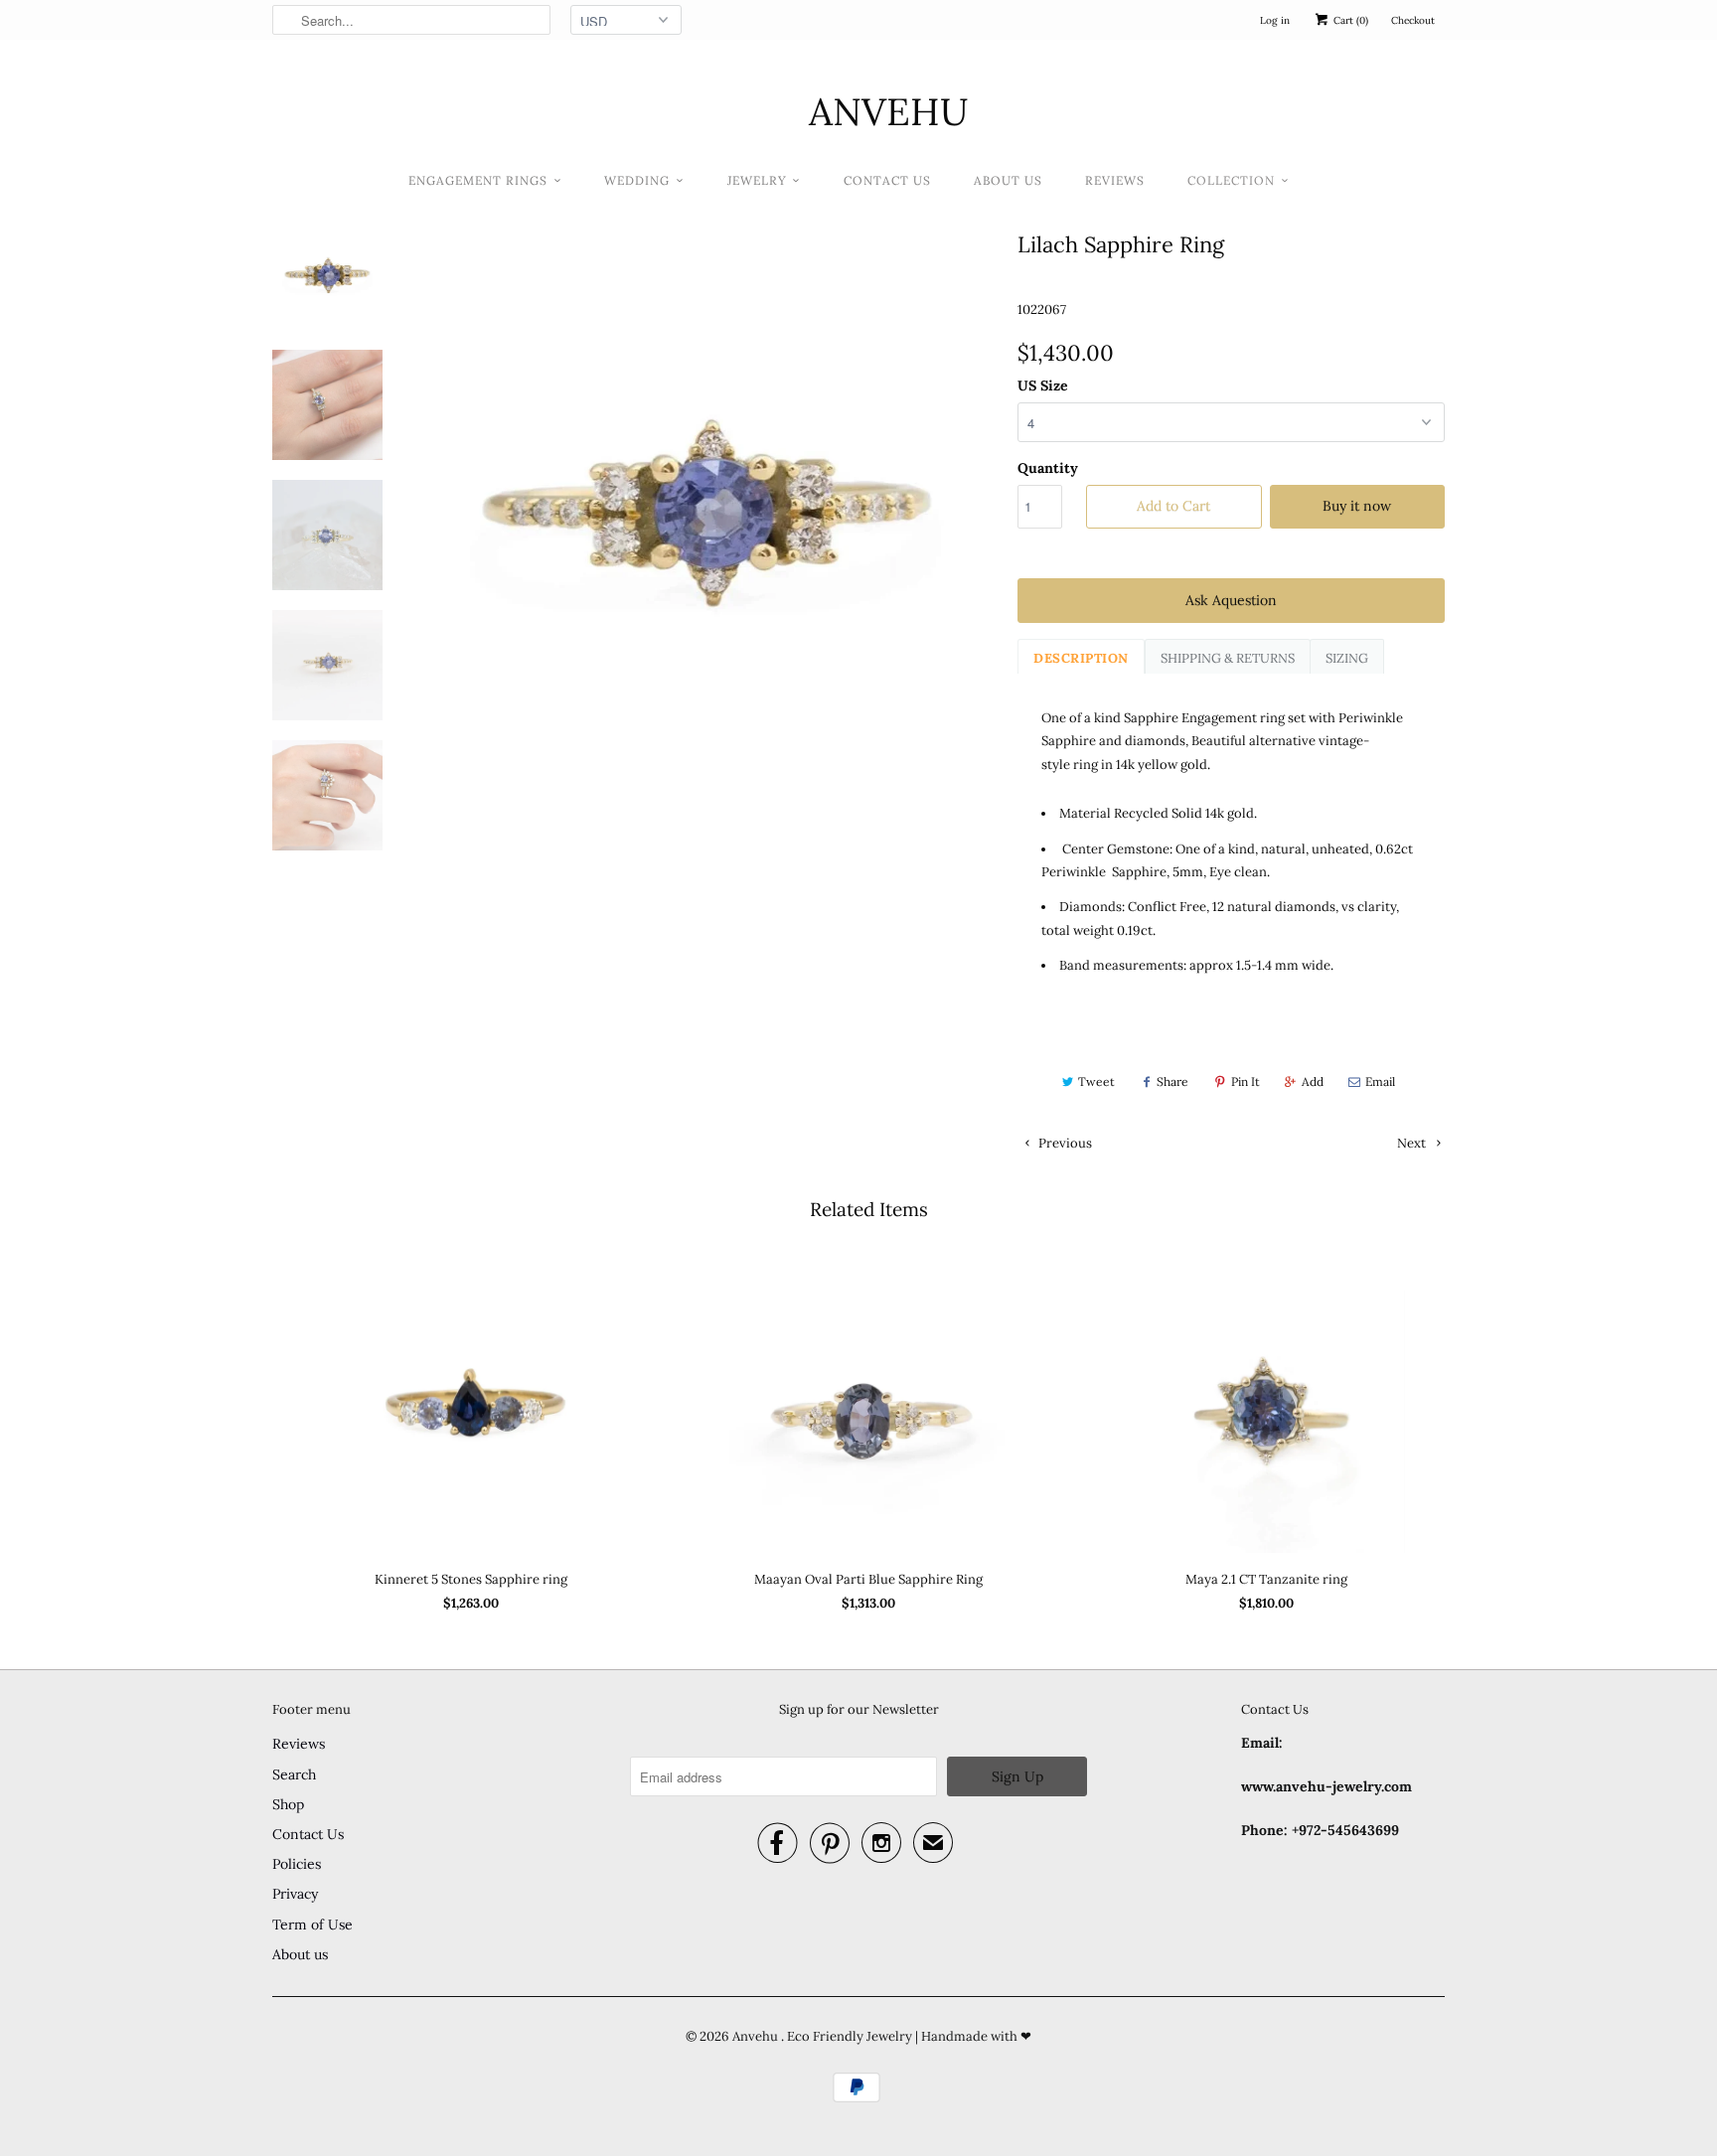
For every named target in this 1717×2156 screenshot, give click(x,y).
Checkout (1413, 20)
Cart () (1349, 20)
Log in (1275, 20)
